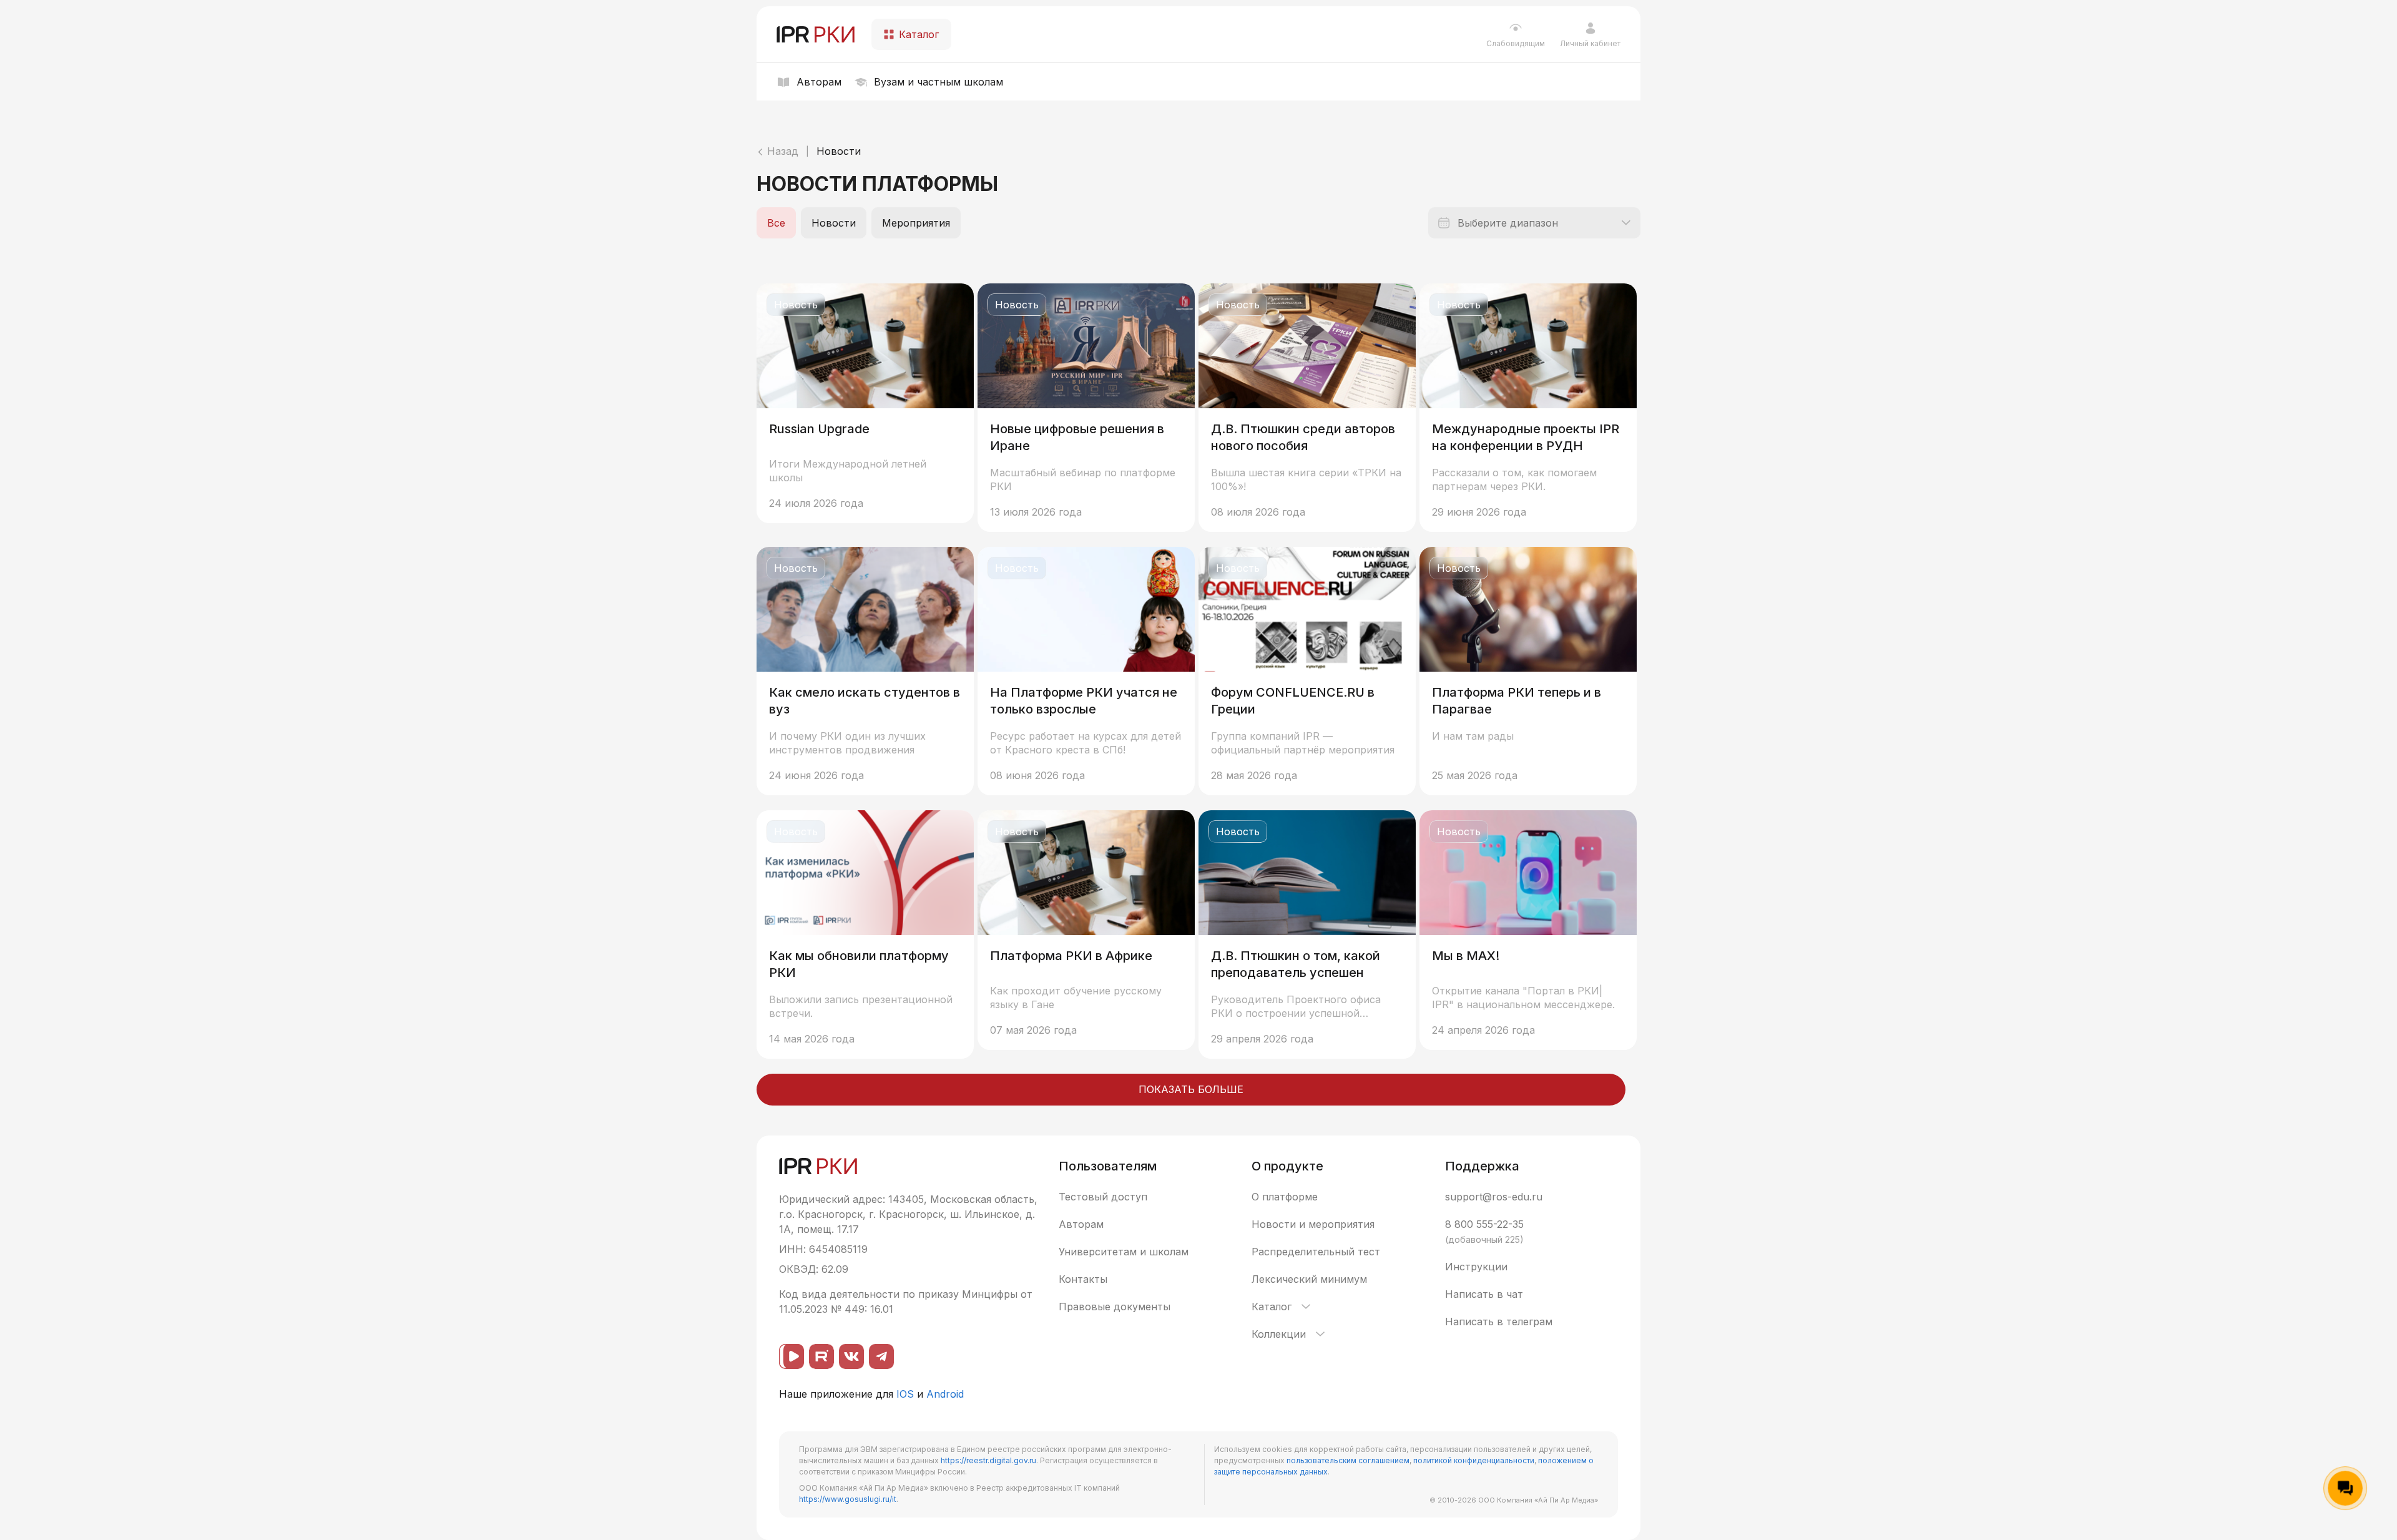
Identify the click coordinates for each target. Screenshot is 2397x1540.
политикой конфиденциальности (1474, 1460)
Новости (839, 151)
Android (945, 1394)
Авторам (1081, 1224)
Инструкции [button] (1476, 1267)
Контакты (1083, 1279)
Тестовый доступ (1103, 1197)
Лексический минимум (1309, 1279)
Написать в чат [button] (1484, 1294)
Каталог (1272, 1307)
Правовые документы (1115, 1307)
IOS (905, 1394)
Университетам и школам (1124, 1252)
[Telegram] (881, 1356)
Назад (781, 151)
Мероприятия (916, 223)
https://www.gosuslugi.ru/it (848, 1499)
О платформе (1285, 1197)
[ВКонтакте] (851, 1356)
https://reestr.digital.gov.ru (988, 1460)
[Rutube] (821, 1356)
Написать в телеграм (1499, 1322)
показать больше (1191, 1089)
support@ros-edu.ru (1494, 1197)
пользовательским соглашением (1348, 1460)
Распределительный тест (1316, 1252)
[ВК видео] (792, 1356)
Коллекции (1279, 1334)
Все (776, 223)
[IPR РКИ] (816, 34)
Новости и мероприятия (1313, 1224)
